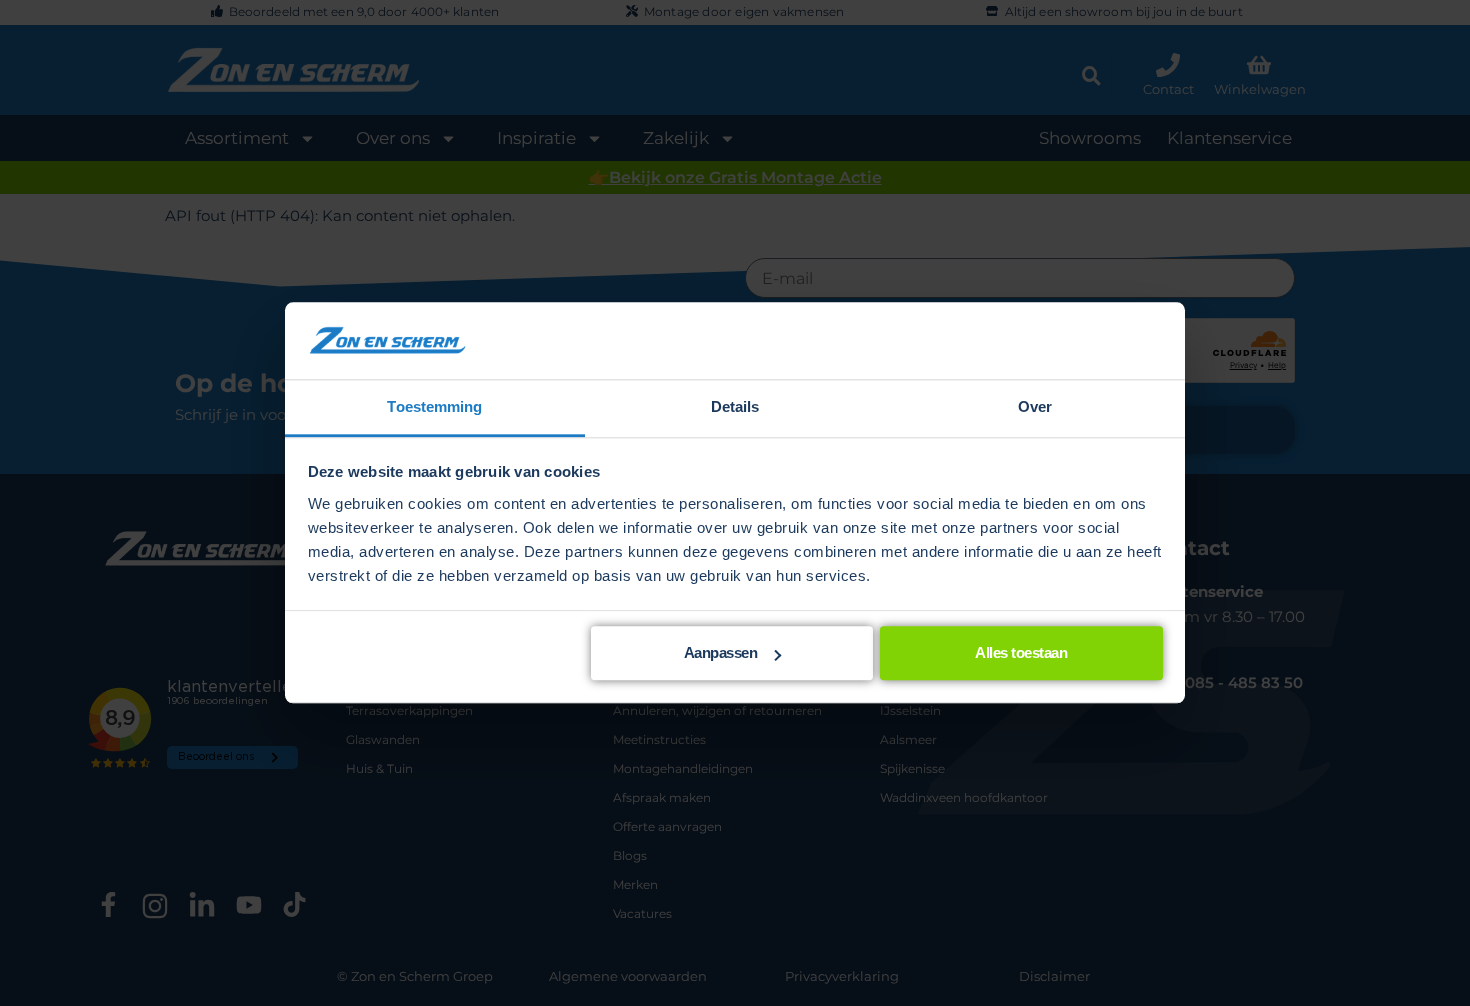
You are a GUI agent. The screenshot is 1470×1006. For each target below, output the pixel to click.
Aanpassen (721, 653)
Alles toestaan (1021, 653)
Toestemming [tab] (434, 406)
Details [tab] (735, 406)
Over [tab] (1035, 406)
